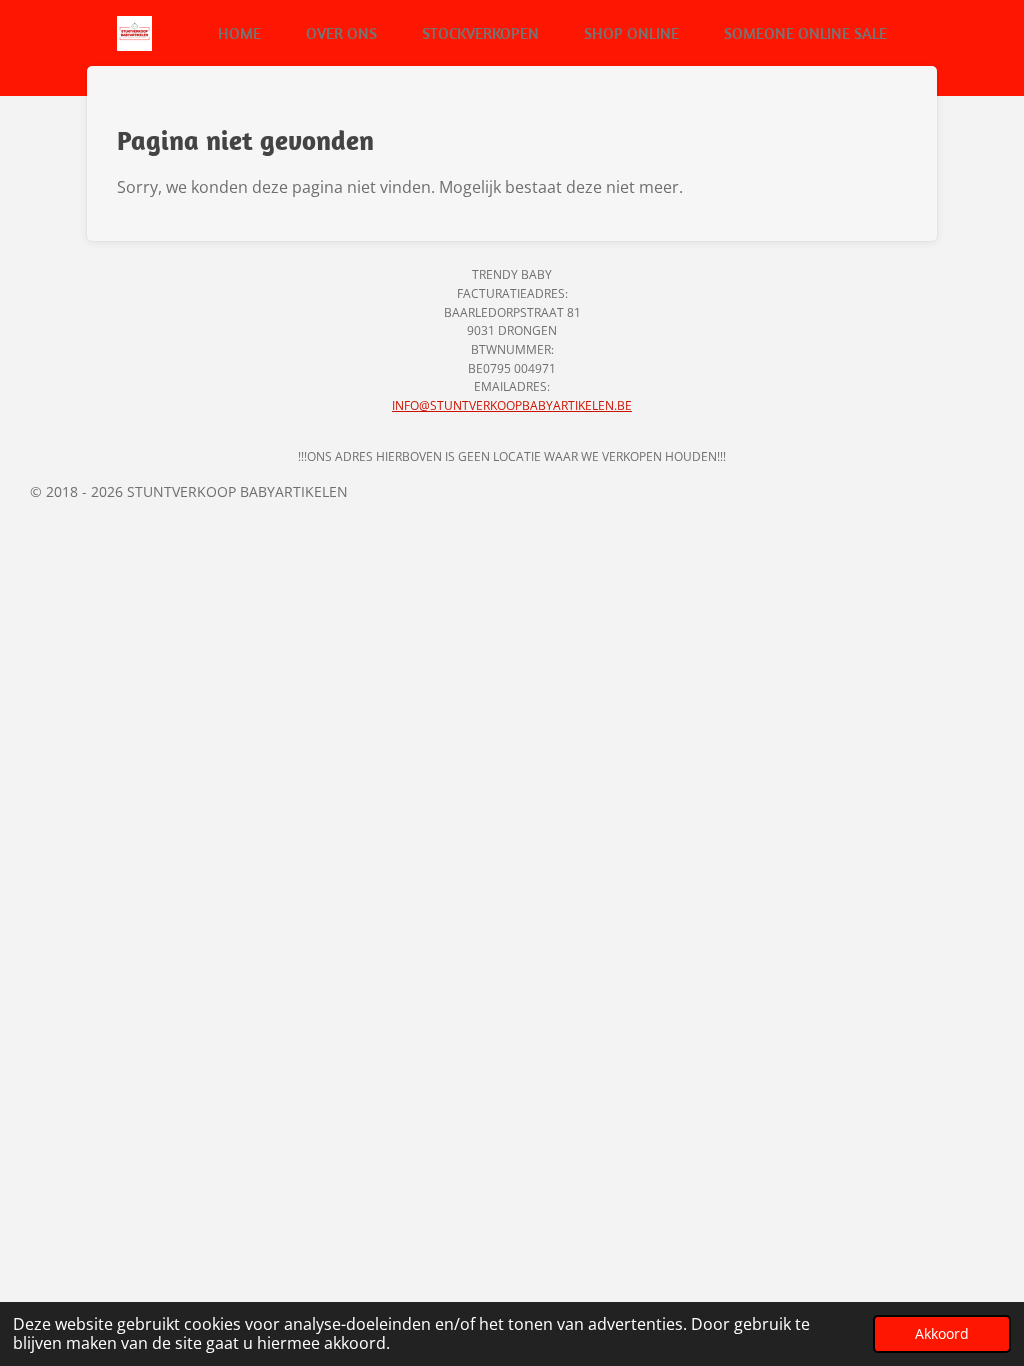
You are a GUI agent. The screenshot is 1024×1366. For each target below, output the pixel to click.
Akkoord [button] (942, 1333)
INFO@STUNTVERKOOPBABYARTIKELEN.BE (512, 405)
